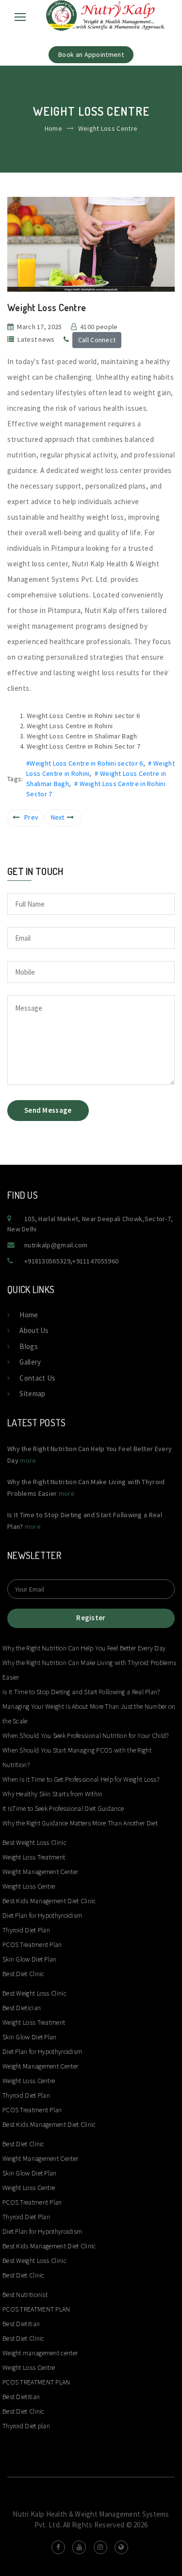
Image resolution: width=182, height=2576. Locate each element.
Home (53, 128)
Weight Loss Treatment (34, 1857)
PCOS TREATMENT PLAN (36, 2309)
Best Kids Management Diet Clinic (49, 1901)
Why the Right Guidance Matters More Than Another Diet (80, 1823)
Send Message (48, 1110)
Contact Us (37, 1378)
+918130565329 (47, 1261)
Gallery (30, 1362)
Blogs (29, 1346)
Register (91, 1618)
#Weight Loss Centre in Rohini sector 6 (84, 763)
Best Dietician (22, 2008)
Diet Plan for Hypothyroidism (42, 1915)
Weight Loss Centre (29, 1886)
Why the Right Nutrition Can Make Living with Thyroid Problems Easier (89, 1670)
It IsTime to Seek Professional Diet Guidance (63, 1808)
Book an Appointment (91, 54)
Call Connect (97, 340)
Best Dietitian (21, 2324)
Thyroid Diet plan (26, 2426)
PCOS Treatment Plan (32, 1945)
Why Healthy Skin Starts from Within (53, 1794)
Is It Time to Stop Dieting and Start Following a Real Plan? (81, 1692)
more (28, 1460)
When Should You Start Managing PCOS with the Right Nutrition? (77, 1757)
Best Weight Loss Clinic (34, 1842)
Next (58, 817)
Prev (31, 817)
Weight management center (41, 2353)
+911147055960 (95, 1261)
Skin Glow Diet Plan (30, 1959)
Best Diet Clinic (24, 1974)
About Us (34, 1330)
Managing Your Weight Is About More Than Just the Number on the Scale (89, 1714)
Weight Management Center (40, 1872)
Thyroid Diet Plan (26, 1930)
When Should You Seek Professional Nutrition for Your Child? (86, 1735)
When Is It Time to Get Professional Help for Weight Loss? (81, 1779)
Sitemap (32, 1393)
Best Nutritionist (25, 2295)
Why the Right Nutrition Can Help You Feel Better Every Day (84, 1648)
